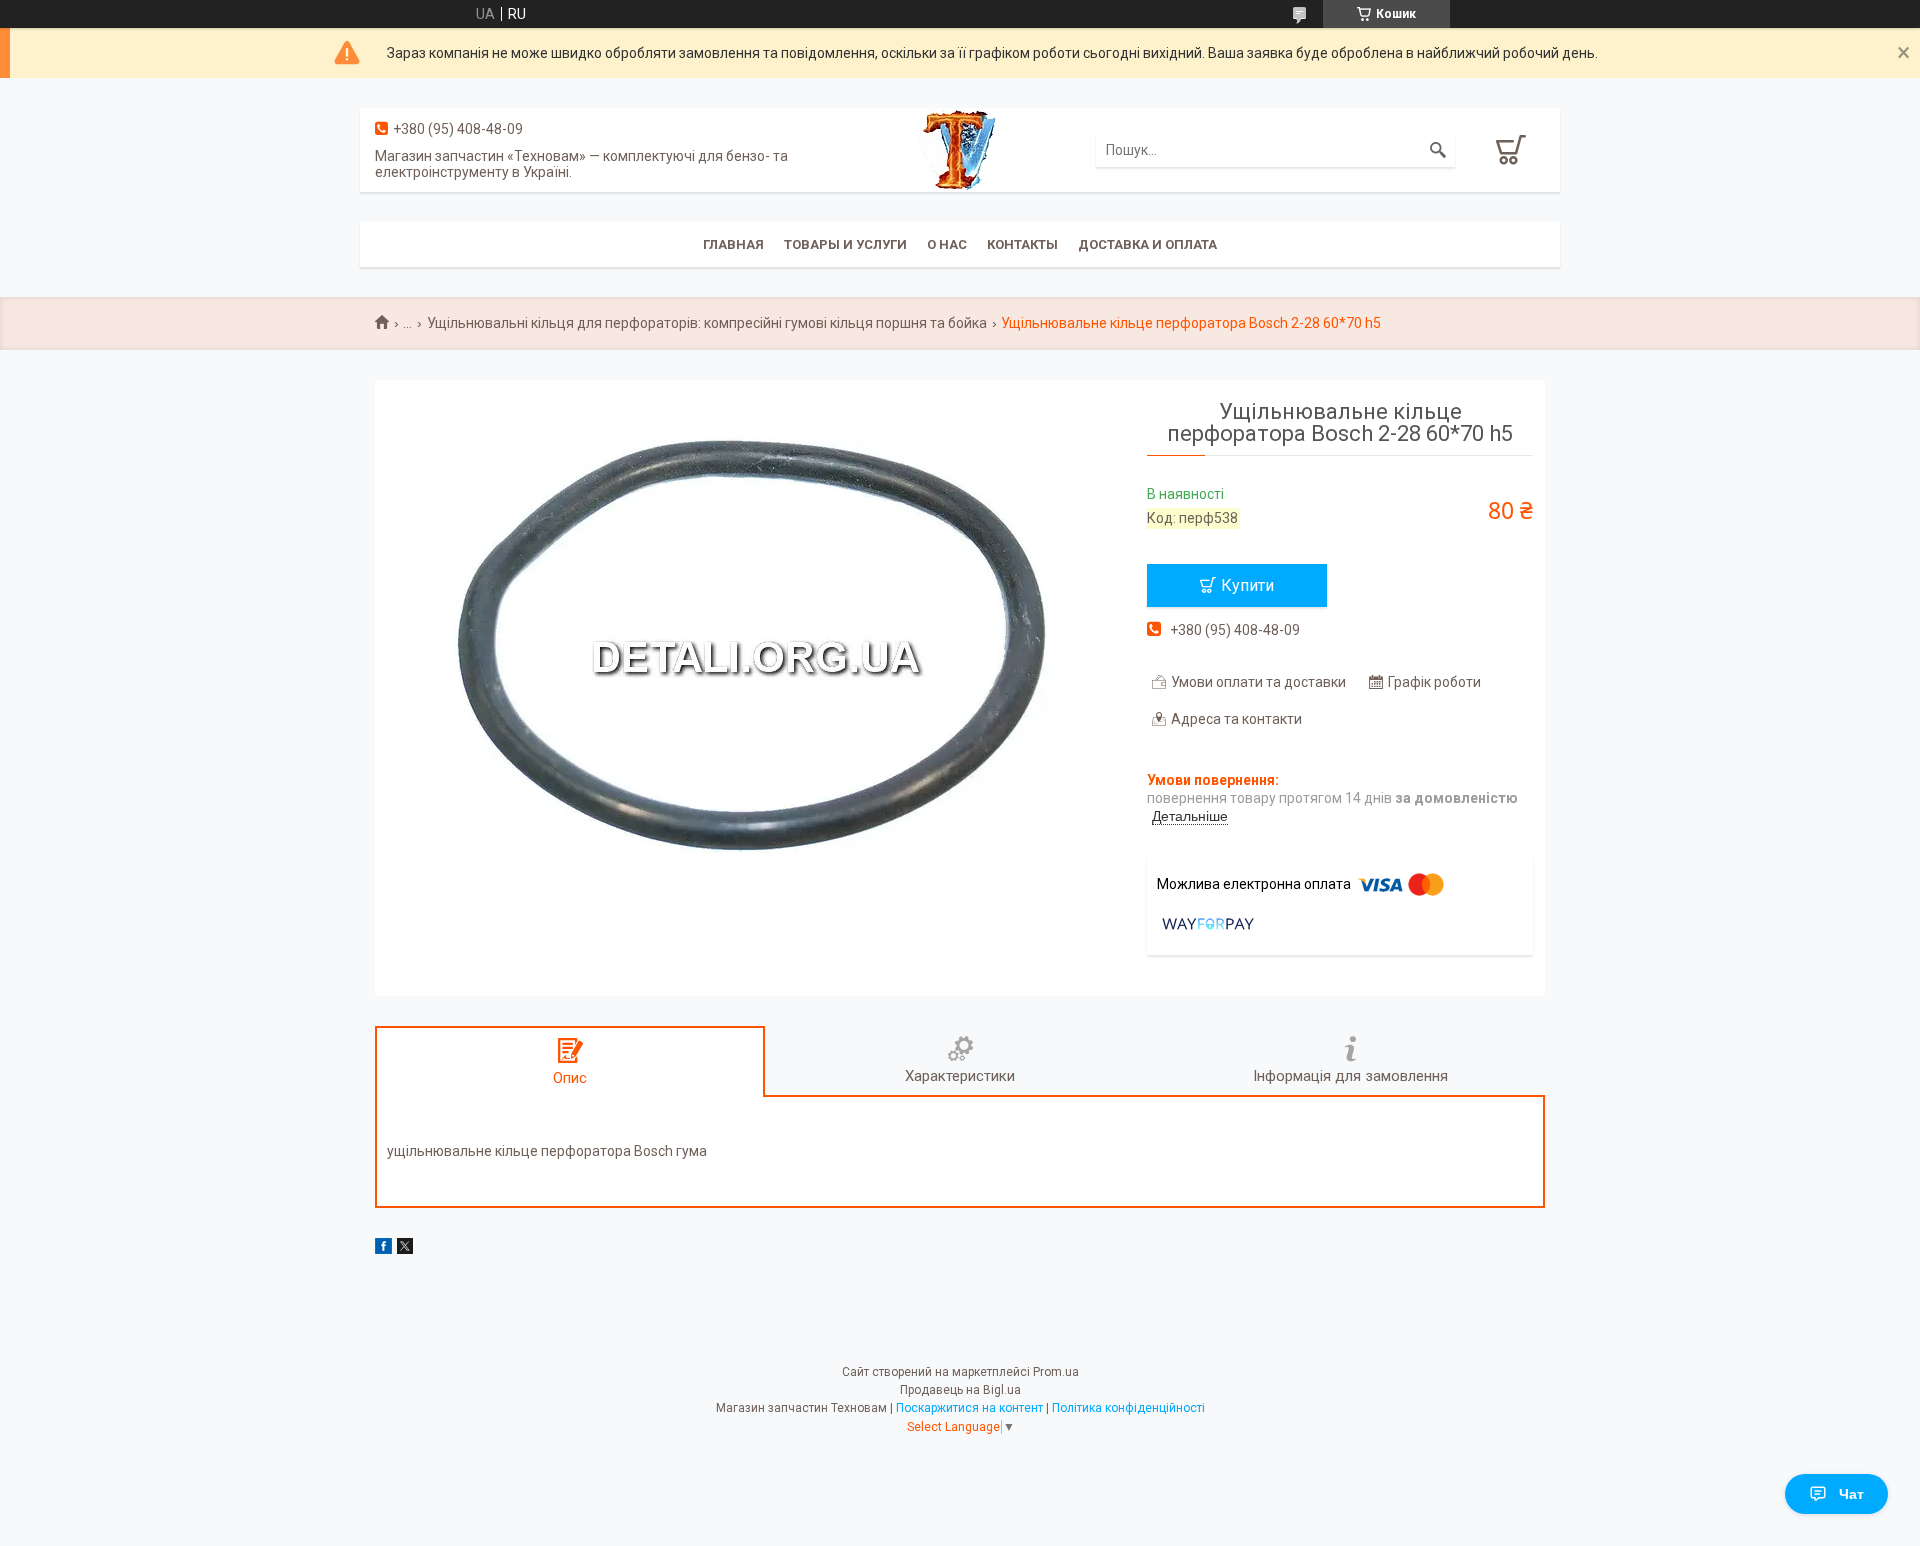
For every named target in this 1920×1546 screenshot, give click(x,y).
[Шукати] (1438, 150)
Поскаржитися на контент (969, 1408)
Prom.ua (1056, 1372)
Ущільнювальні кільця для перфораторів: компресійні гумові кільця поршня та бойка (707, 323)
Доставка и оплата (1147, 244)
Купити (1247, 585)
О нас (947, 244)
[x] (405, 1249)
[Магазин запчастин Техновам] (959, 149)
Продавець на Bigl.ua (960, 1390)
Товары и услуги (845, 244)
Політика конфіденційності (1128, 1408)
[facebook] (383, 1249)
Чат (1851, 1494)
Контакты (1022, 244)
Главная (733, 244)
